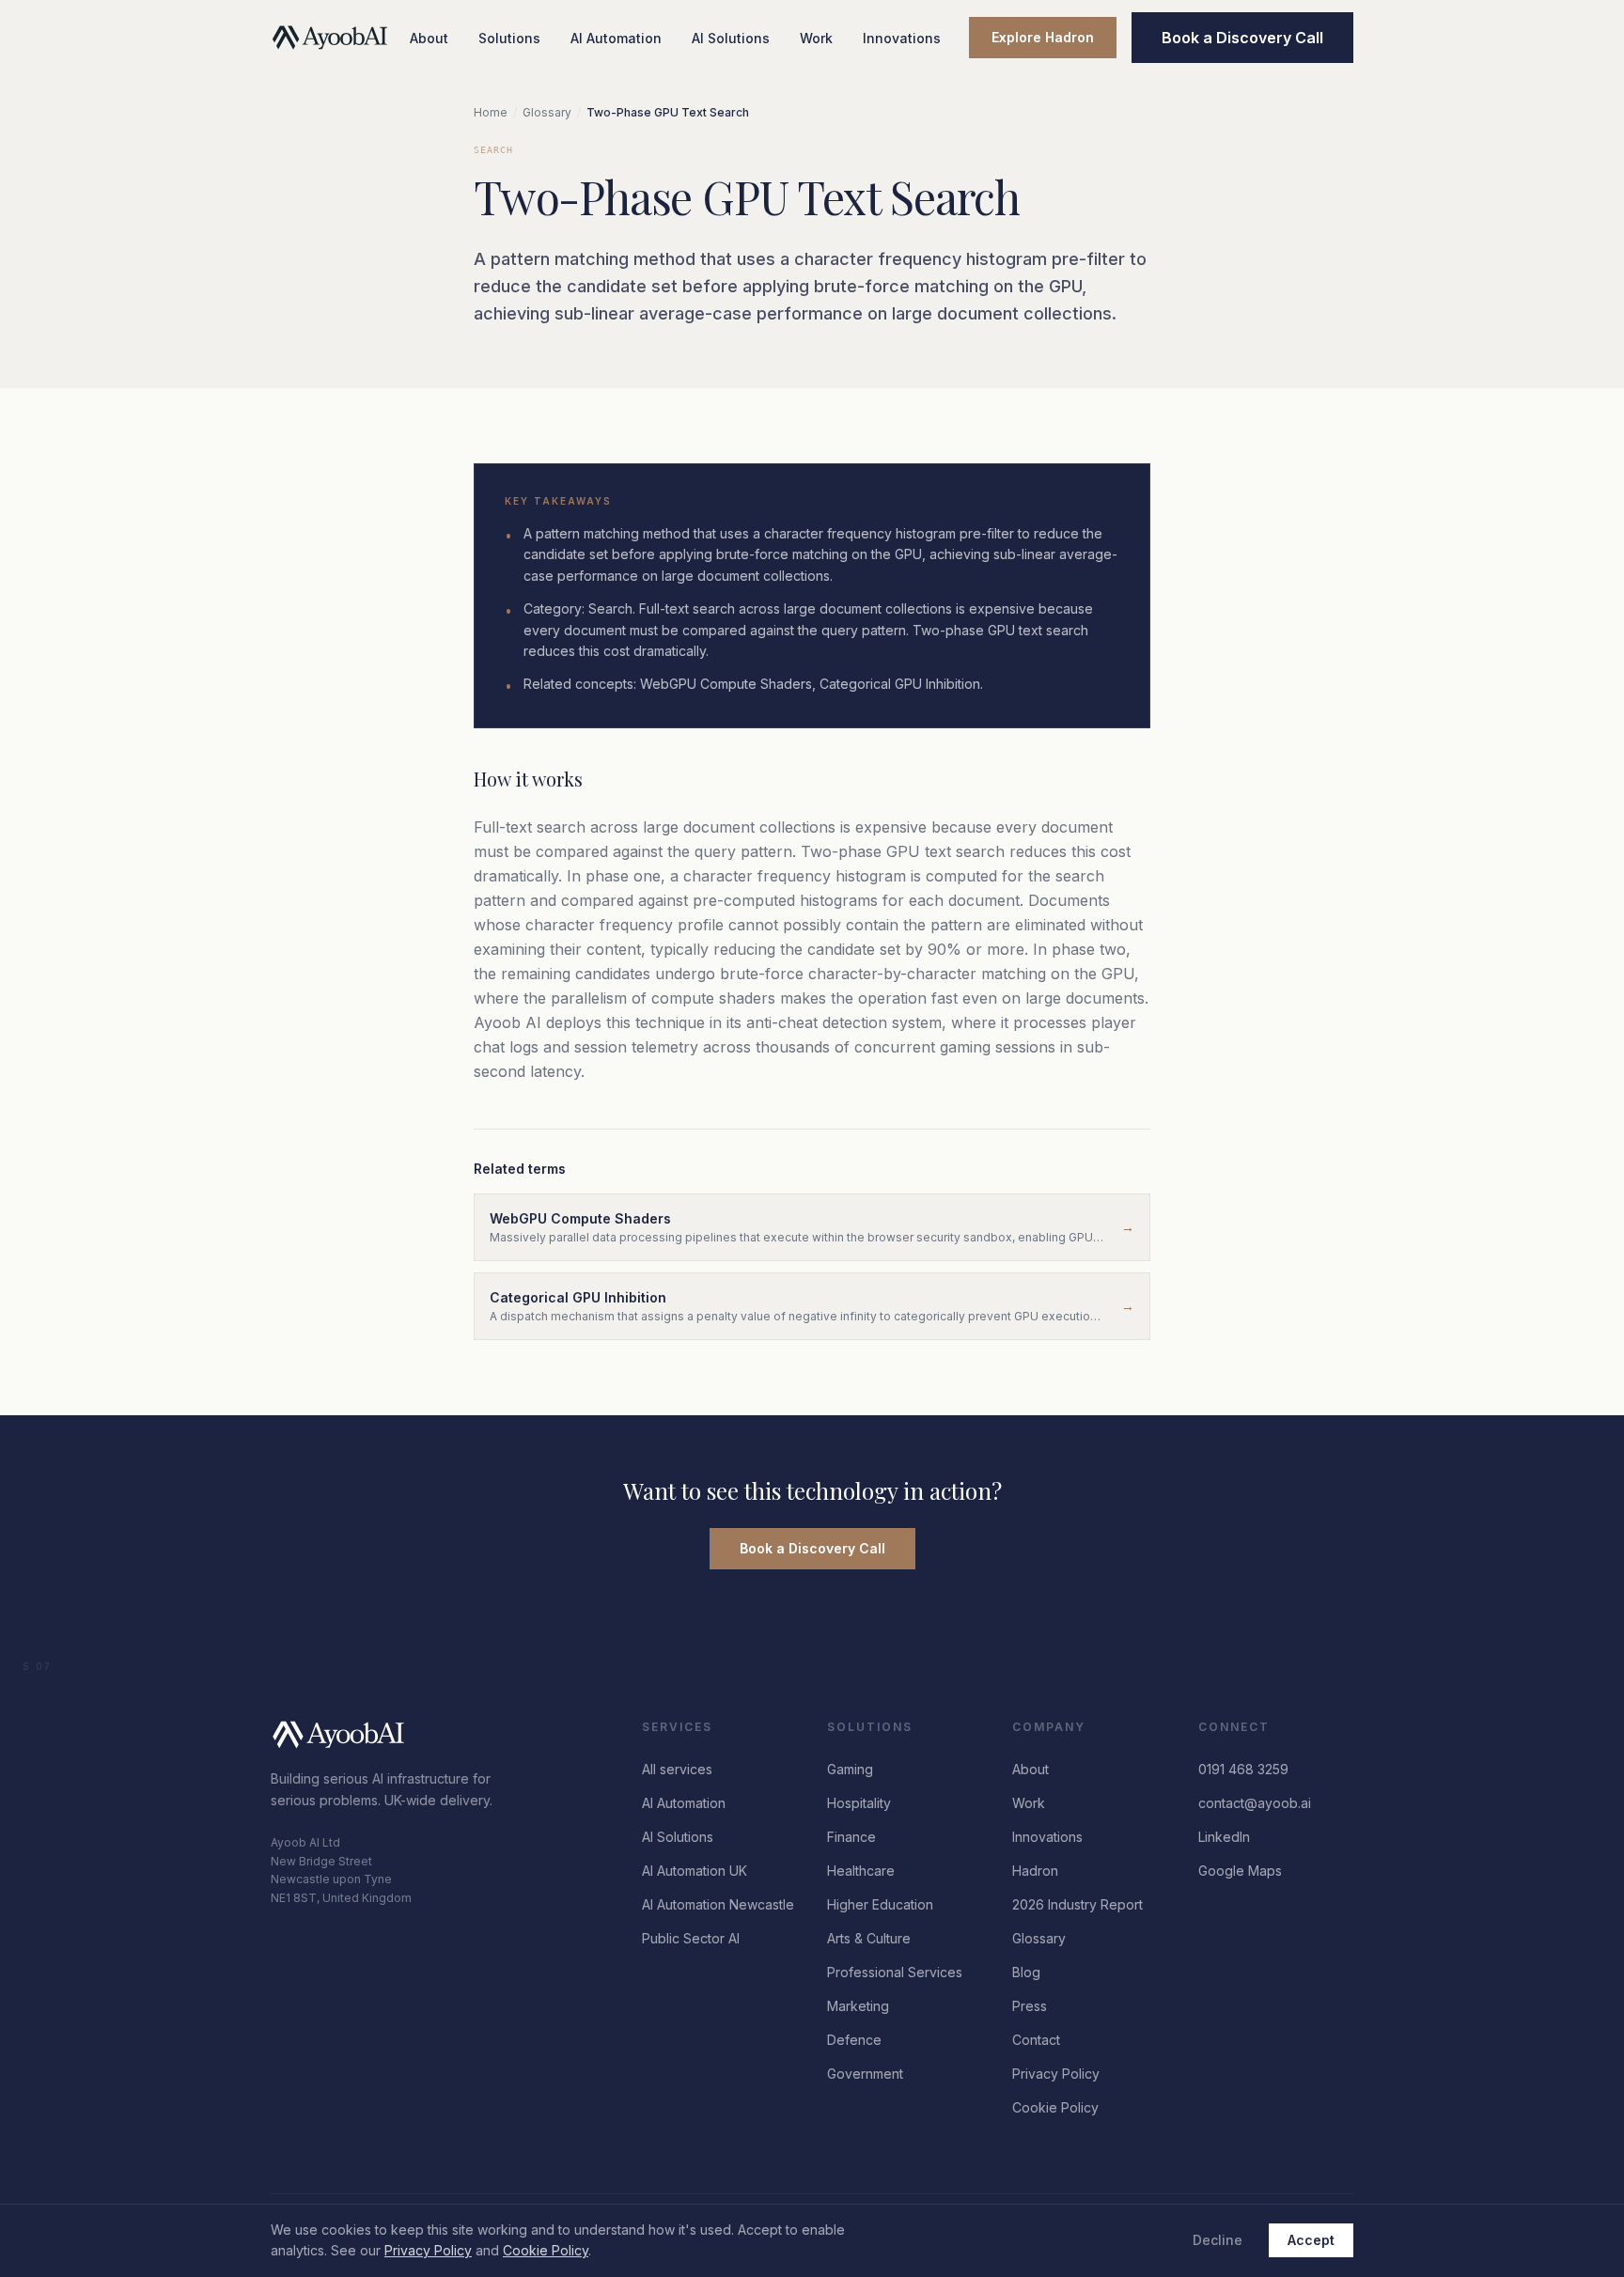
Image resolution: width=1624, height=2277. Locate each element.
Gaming (850, 1769)
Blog (1026, 1972)
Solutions (509, 38)
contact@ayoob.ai (1255, 1803)
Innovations (902, 38)
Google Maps (1240, 1871)
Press (1030, 2006)
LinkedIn (1224, 1837)
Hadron (1035, 1871)
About (429, 38)
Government (865, 2074)
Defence (854, 2040)
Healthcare (861, 1871)
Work (816, 38)
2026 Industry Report (1077, 1904)
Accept (1311, 2240)
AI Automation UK (695, 1871)
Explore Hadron (1043, 37)
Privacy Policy (1056, 2074)
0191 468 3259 (1243, 1769)
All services (677, 1769)
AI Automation (616, 38)
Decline (1218, 2240)
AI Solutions (731, 38)
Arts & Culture (869, 1938)
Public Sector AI (691, 1938)
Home (491, 112)
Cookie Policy (1055, 2107)
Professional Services (895, 1972)
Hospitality (859, 1803)
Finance (851, 1837)
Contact (1036, 2040)
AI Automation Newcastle (718, 1904)
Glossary (547, 112)
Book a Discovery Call (1242, 38)
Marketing (858, 2006)
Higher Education (880, 1904)
